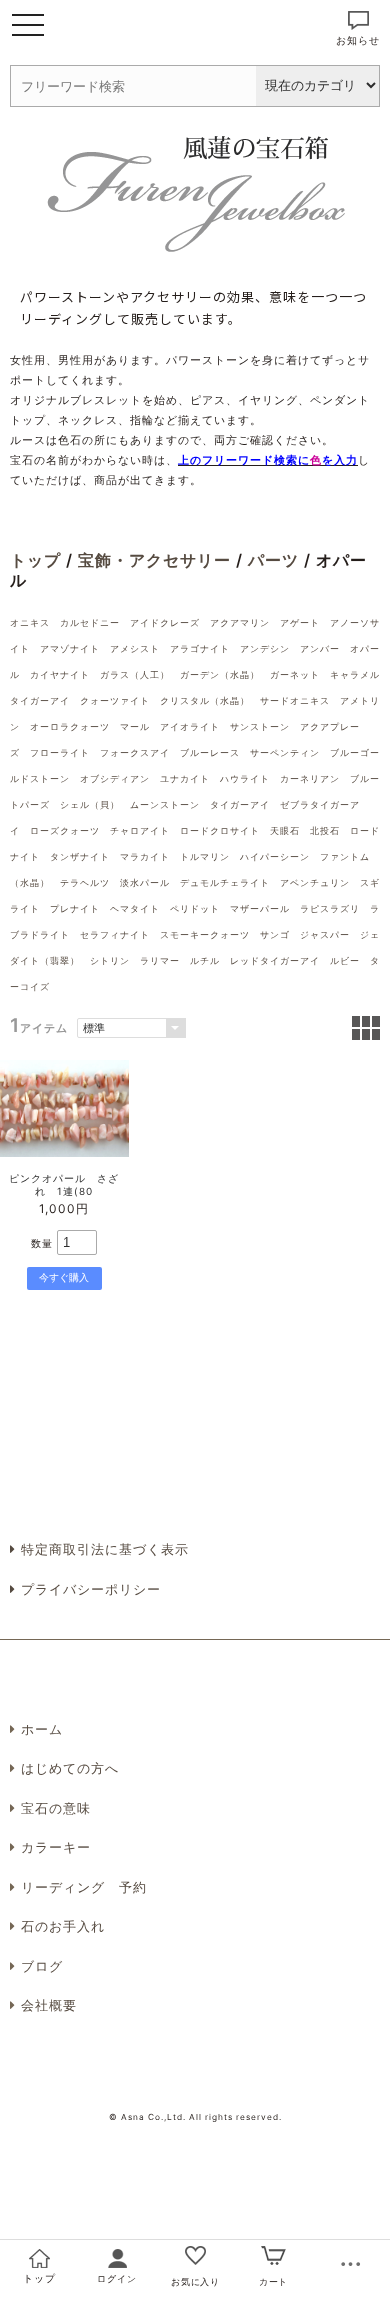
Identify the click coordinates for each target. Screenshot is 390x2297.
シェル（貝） (90, 804)
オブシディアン (115, 778)
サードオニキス (295, 700)
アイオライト (190, 726)
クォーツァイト (115, 700)
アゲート (300, 622)
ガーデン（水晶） (220, 674)
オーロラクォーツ (70, 726)
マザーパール (260, 908)
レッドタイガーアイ (275, 960)
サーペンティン (285, 752)
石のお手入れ (63, 1926)
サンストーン (260, 726)
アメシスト (135, 648)
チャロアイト (140, 830)
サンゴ (275, 934)
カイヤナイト (60, 674)
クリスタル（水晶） (205, 700)
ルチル (205, 960)
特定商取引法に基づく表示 (102, 1549)
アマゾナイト (70, 648)
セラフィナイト (115, 934)
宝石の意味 (56, 1808)
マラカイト (145, 856)
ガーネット (295, 674)
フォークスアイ (135, 752)
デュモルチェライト (225, 882)
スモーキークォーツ (205, 934)
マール (135, 726)
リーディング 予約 (84, 1887)
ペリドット (195, 908)
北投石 (325, 830)
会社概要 (49, 2005)
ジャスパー (325, 934)
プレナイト (75, 908)
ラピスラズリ (330, 908)
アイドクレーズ (165, 622)
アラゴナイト (200, 648)
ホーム (42, 1729)
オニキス (30, 622)
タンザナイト (80, 856)
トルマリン (205, 856)
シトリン (110, 960)
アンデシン (265, 648)
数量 (42, 1243)
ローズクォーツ (65, 830)
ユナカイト (185, 778)
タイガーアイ (240, 804)
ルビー (345, 960)
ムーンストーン (165, 804)
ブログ (42, 1966)
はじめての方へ (70, 1768)
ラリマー (160, 960)
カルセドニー (90, 622)
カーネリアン (310, 778)
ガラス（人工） (135, 674)
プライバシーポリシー (88, 1589)
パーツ (273, 560)
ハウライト (245, 778)
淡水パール (145, 882)
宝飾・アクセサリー (154, 560)
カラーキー (56, 1847)
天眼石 (285, 830)
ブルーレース (210, 752)
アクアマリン (240, 622)
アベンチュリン (315, 882)
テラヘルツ (85, 882)
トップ (35, 560)
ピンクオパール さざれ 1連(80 (64, 1184)
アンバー (320, 648)
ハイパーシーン (275, 856)
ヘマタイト (135, 908)
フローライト (60, 752)
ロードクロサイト (220, 830)
